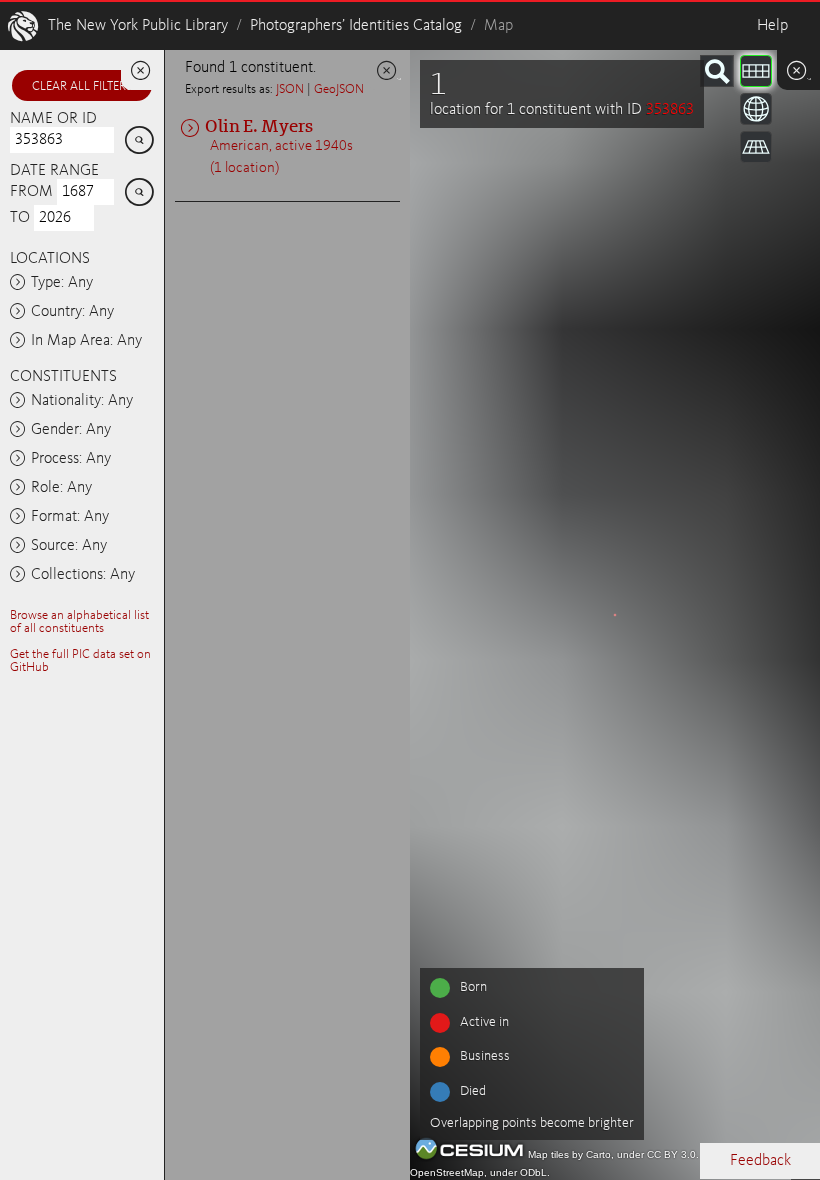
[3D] (756, 109)
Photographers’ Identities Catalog (356, 26)
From (31, 192)
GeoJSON (339, 89)
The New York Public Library (138, 26)
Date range (54, 171)
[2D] (756, 71)
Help (772, 26)
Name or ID (53, 119)
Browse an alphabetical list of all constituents (79, 622)
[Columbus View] (756, 147)
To (20, 218)
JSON (290, 89)
